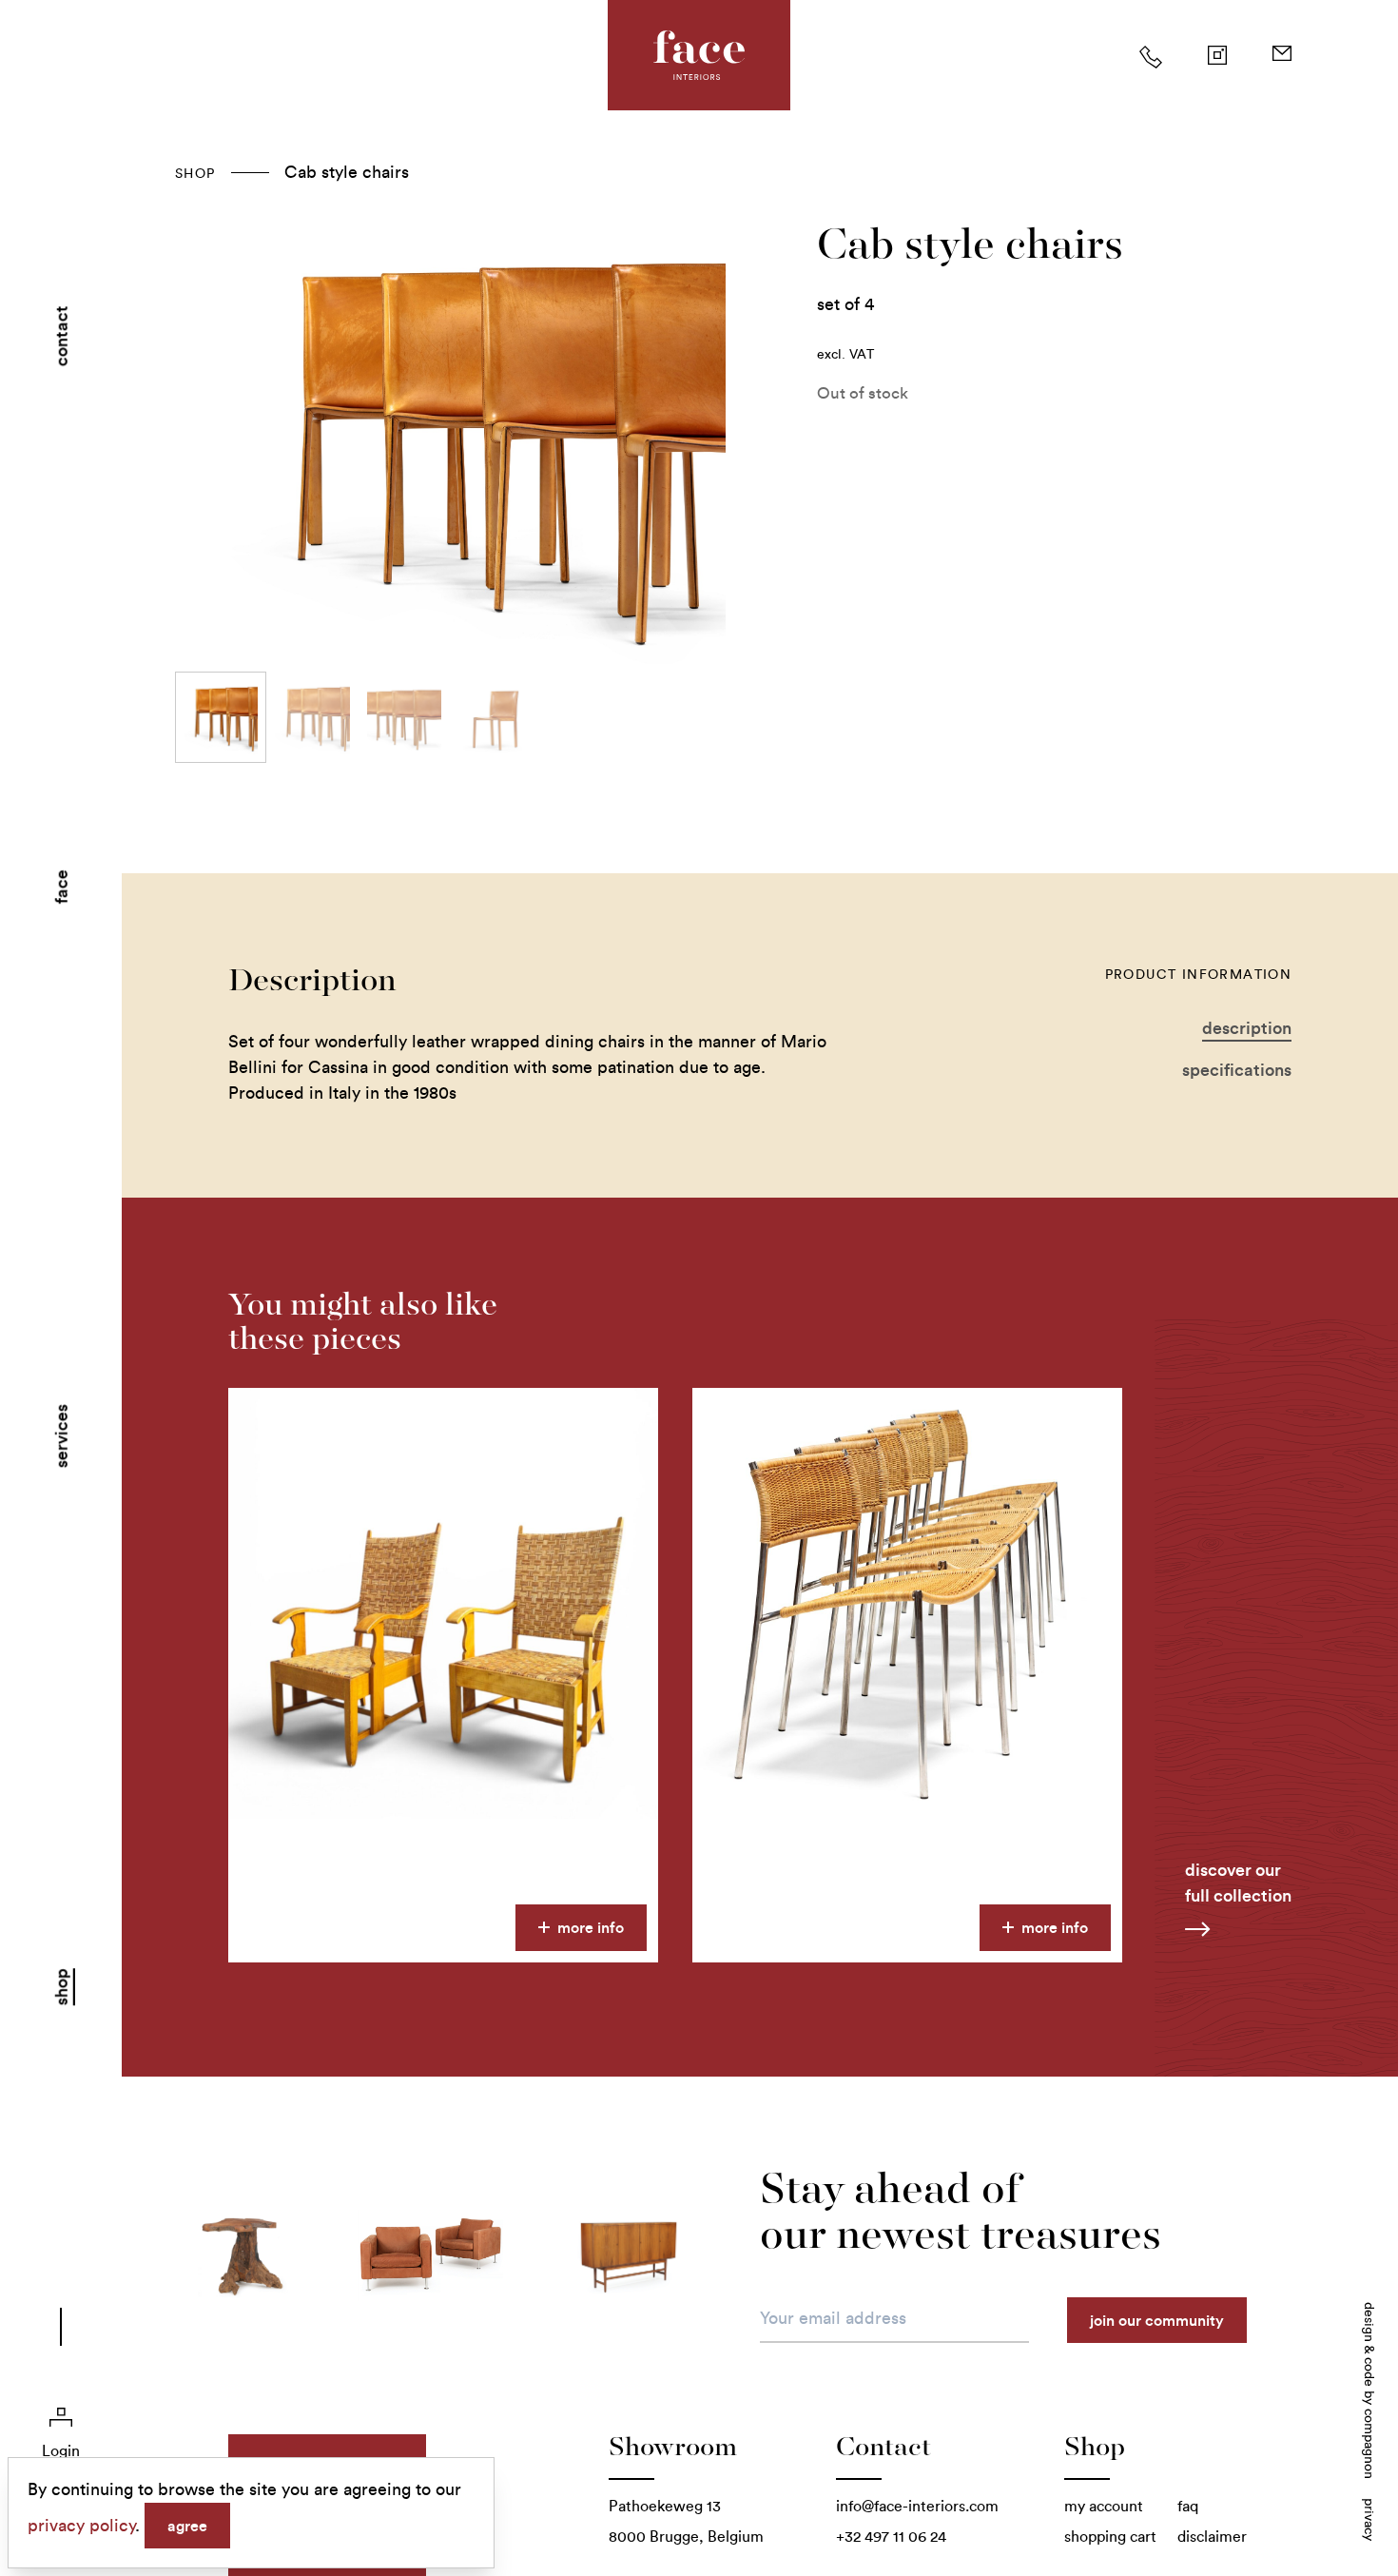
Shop (61, 1987)
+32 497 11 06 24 (891, 2537)
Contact (61, 336)
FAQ (1188, 2506)
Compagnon (1369, 2444)
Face (61, 887)
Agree (187, 2526)
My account (1104, 2506)
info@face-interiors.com (917, 2506)
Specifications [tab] (1237, 1070)
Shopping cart (1110, 2537)
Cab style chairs (347, 172)
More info (589, 1927)
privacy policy (81, 2526)
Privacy (1369, 2519)
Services (61, 1437)
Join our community (1157, 2320)
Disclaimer (1212, 2537)
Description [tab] (1247, 1028)
